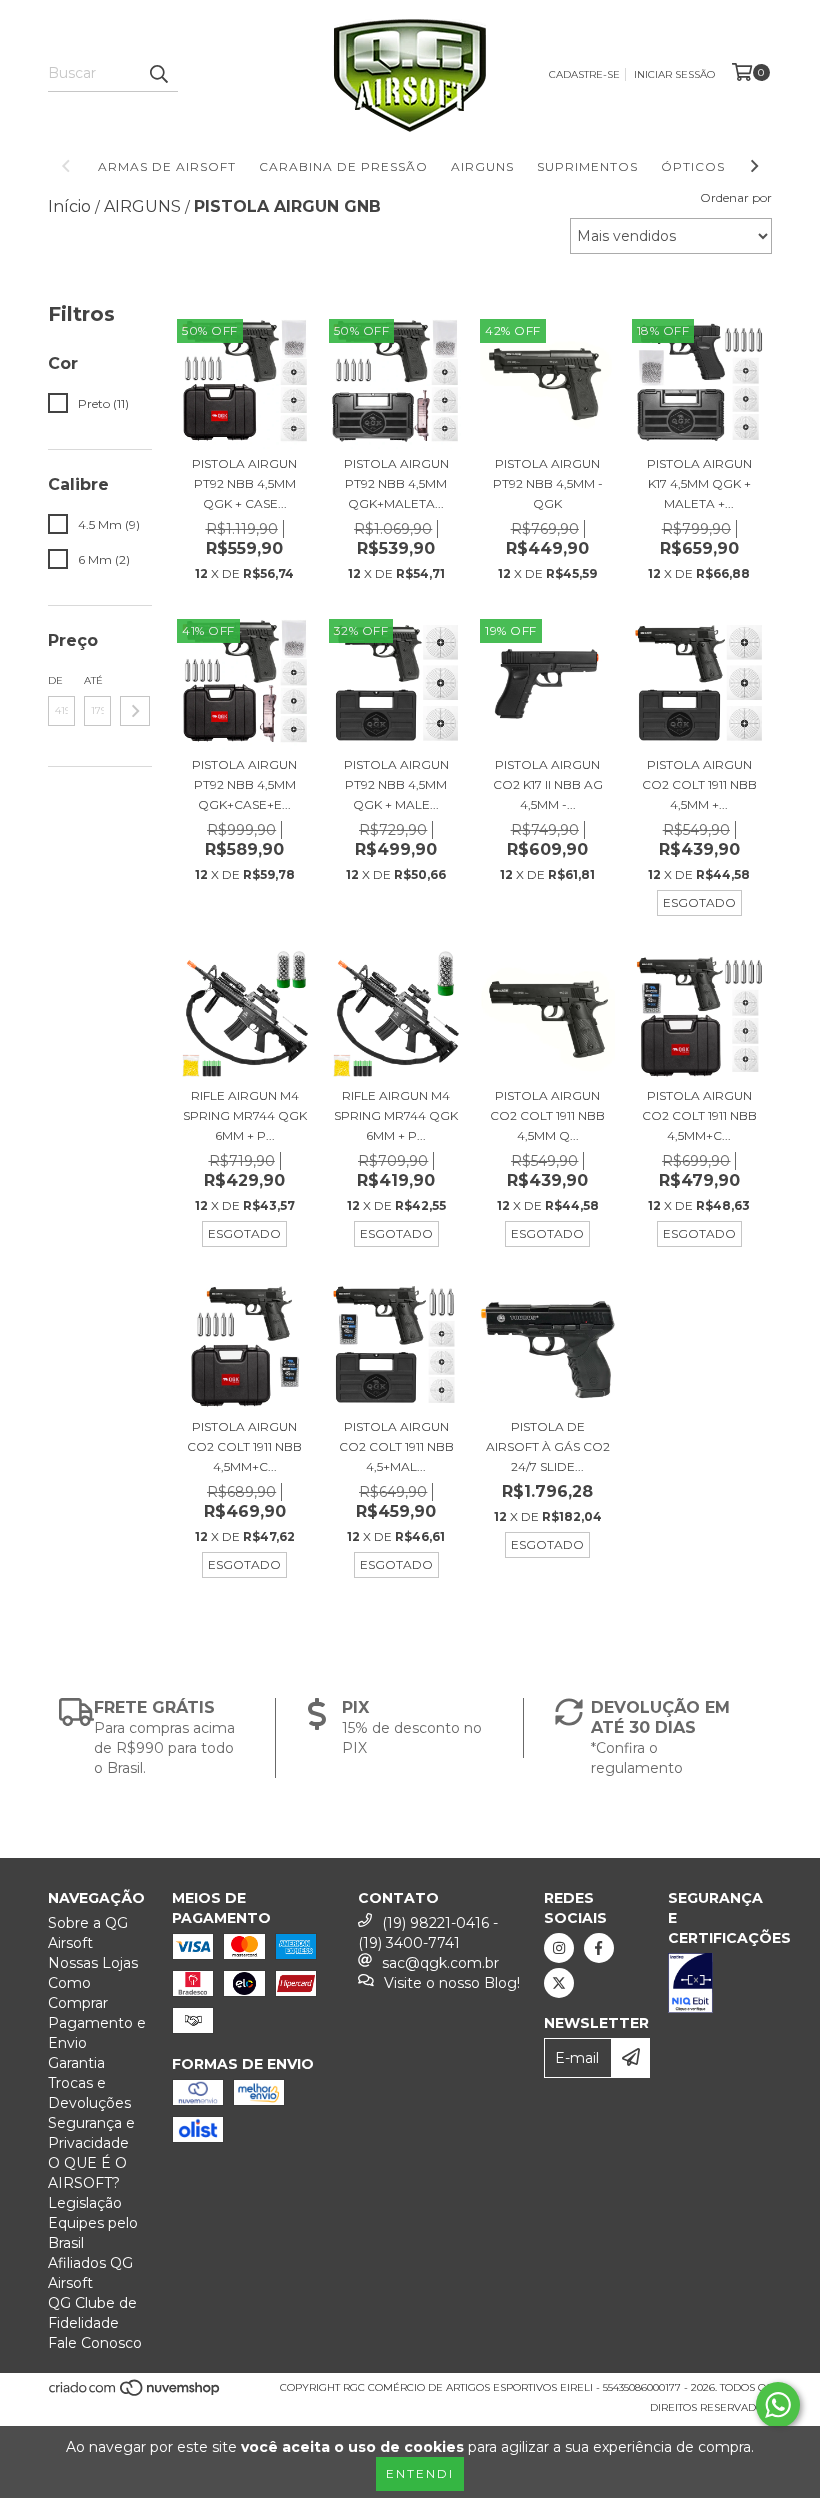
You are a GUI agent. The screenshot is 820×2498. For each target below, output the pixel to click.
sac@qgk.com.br (440, 1963)
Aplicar (135, 711)
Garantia (76, 2063)
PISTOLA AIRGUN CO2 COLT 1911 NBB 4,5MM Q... (547, 1115)
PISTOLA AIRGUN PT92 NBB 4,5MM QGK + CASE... (244, 483)
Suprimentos (587, 166)
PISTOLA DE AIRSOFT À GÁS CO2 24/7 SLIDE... (548, 1446)
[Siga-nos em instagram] (559, 1948)
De (55, 680)
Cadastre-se (584, 74)
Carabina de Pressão (343, 166)
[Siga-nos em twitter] (559, 1983)
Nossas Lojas (93, 1963)
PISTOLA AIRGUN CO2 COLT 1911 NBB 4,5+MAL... (396, 1446)
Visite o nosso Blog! (452, 1983)
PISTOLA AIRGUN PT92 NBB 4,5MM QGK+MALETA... (396, 483)
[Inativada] (720, 1985)
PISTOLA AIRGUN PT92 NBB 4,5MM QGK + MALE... (396, 784)
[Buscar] (158, 74)
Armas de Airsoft (167, 166)
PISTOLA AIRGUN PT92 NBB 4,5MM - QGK (548, 483)
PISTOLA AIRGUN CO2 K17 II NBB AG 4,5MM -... (548, 784)
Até (93, 680)
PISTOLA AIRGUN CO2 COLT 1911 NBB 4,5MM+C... (699, 1115)
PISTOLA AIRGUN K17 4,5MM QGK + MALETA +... (699, 483)
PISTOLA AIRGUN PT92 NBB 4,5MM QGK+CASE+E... (244, 784)
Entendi (420, 2473)
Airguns (482, 166)
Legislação (85, 2203)
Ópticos (693, 166)
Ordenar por (736, 197)
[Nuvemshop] (135, 2394)
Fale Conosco (95, 2343)
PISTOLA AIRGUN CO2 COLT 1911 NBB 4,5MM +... (699, 784)
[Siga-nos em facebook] (599, 1948)
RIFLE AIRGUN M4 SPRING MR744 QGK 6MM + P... (245, 1115)
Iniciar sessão (674, 74)
